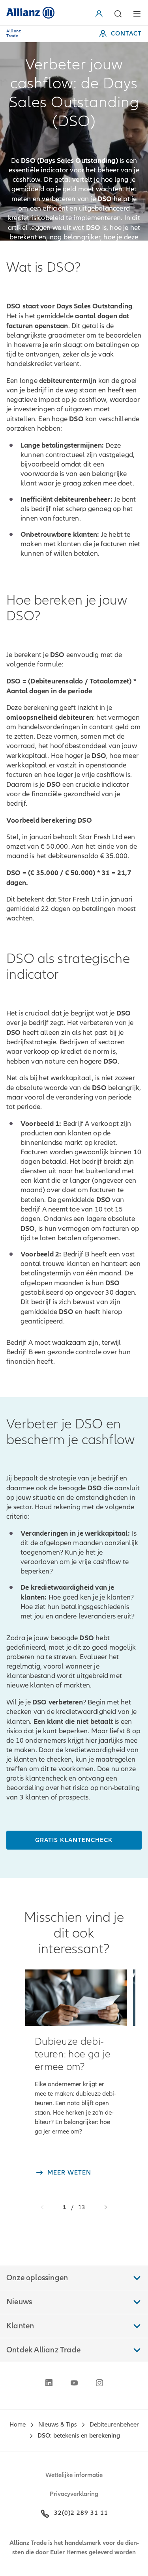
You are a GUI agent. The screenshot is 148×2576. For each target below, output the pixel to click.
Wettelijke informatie (74, 2475)
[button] (101, 14)
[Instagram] (99, 2383)
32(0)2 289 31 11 (81, 2513)
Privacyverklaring (74, 2494)
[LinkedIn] (49, 2383)
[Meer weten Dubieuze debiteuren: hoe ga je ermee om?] (76, 1998)
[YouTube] (74, 2383)
